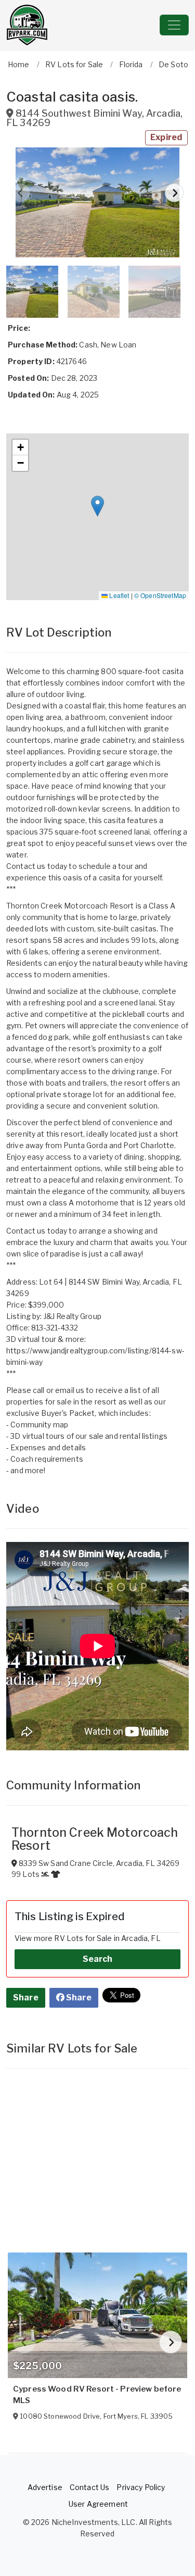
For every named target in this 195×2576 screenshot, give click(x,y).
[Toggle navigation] (174, 25)
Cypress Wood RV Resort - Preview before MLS (97, 2395)
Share (26, 1998)
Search (98, 1959)
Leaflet (118, 595)
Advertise (45, 2487)
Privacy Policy (141, 2487)
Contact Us (89, 2487)
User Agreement (98, 2504)
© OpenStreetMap (160, 595)
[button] (97, 202)
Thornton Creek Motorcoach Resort (95, 1839)
